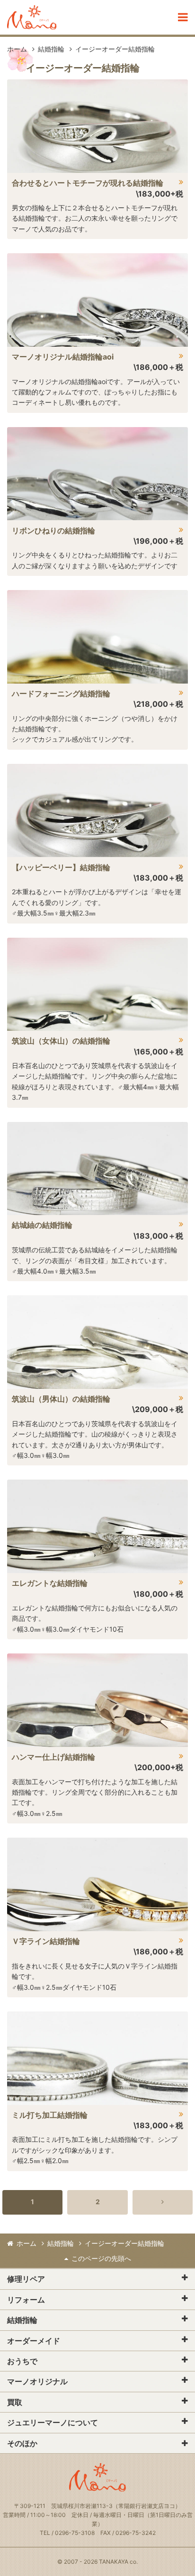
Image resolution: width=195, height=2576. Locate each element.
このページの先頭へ (101, 2258)
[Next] (163, 2202)
